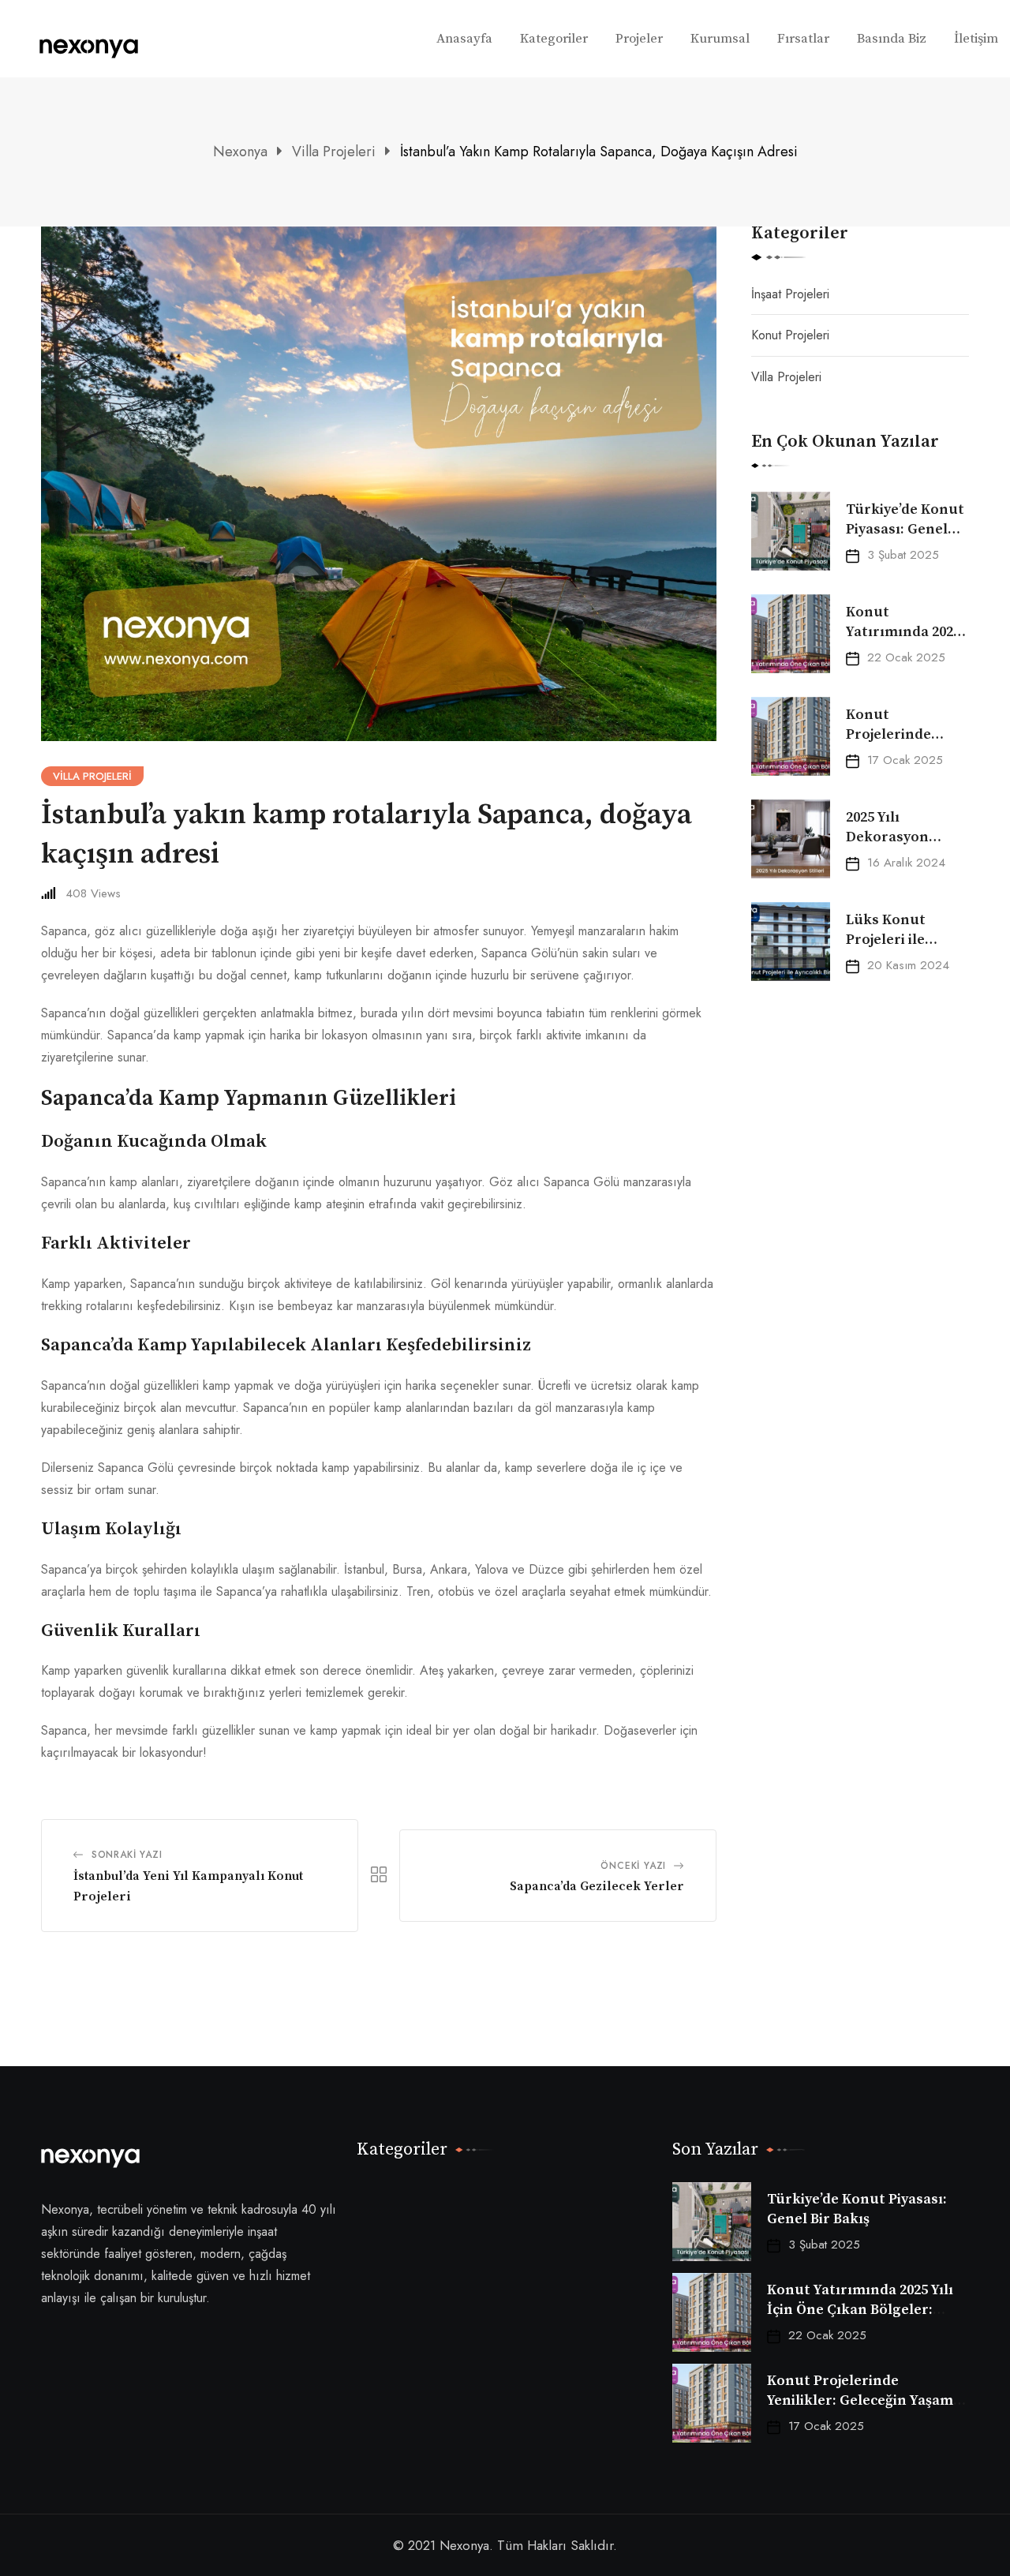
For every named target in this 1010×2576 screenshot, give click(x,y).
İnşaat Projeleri (790, 294)
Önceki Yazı (633, 1866)
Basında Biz (892, 39)
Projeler (639, 39)
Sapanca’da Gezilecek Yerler (597, 1886)
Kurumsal (720, 39)
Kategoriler (554, 39)
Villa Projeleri (786, 377)
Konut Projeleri (790, 335)
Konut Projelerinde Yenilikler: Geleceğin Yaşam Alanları (860, 2400)
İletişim (976, 39)
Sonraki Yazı (127, 1855)
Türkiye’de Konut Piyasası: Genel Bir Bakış (905, 529)
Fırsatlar (803, 39)
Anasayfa (464, 39)
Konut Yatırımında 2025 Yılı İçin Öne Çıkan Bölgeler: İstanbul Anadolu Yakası (860, 2310)
